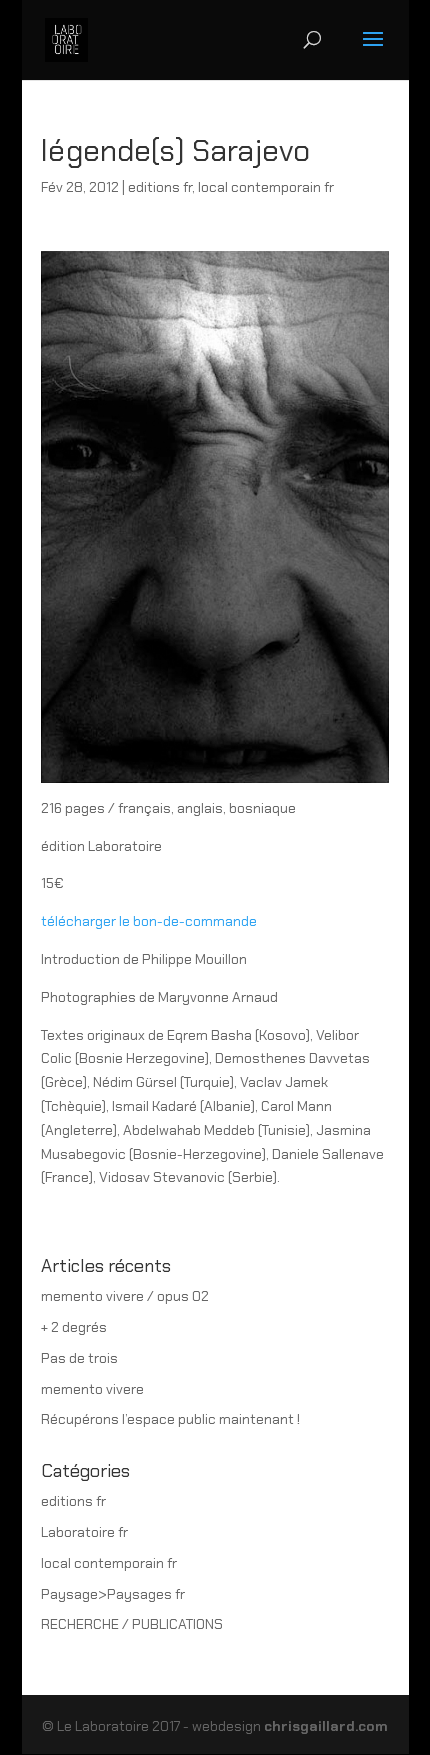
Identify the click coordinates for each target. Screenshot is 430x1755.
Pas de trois (79, 1358)
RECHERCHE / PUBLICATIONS (132, 1624)
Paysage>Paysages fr (113, 1594)
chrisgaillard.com (326, 1726)
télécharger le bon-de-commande (149, 921)
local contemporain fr (266, 187)
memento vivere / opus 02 (125, 1296)
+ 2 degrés (74, 1327)
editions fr (160, 187)
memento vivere (92, 1389)
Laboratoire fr (84, 1532)
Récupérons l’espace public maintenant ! (170, 1419)
